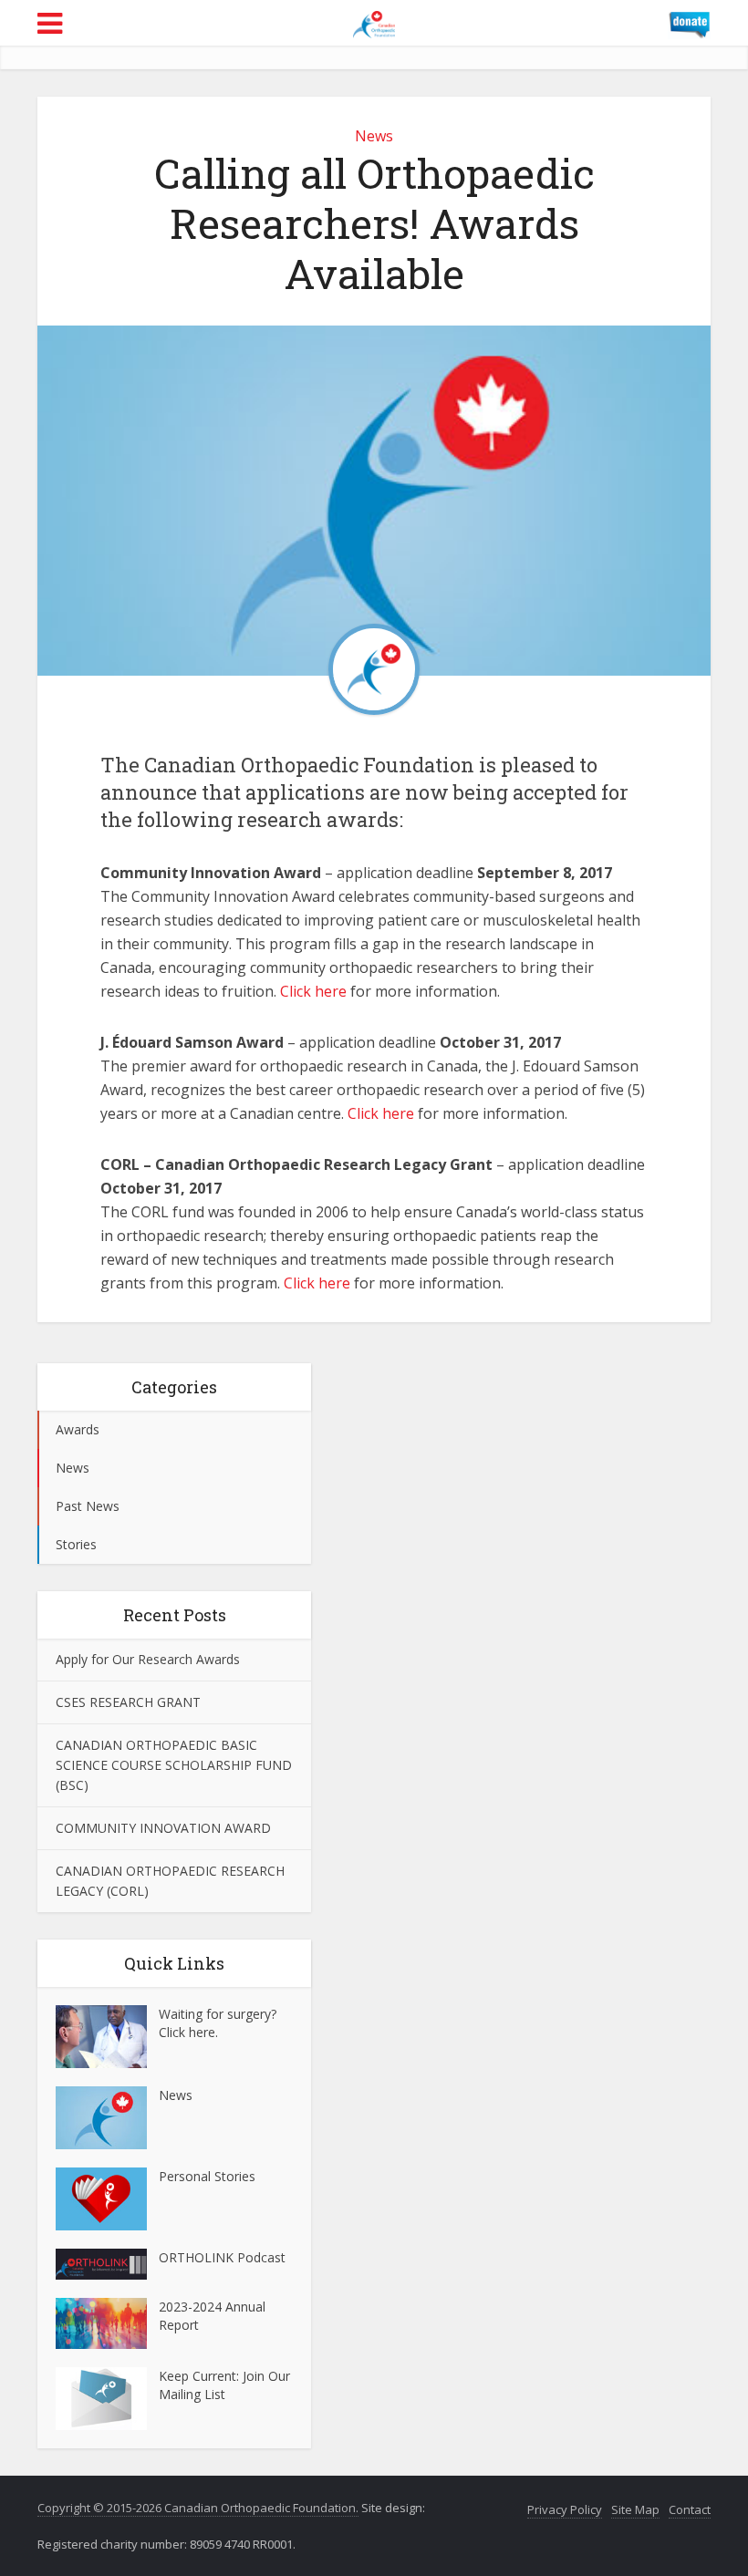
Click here (313, 991)
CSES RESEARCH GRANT (128, 1702)
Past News (88, 1506)
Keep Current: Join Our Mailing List (224, 2385)
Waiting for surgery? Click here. (218, 2023)
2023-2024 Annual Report (212, 2316)
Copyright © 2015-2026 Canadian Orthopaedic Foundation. (198, 2508)
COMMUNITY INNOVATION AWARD (163, 1828)
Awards (78, 1429)
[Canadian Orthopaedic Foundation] (374, 21)
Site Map (635, 2509)
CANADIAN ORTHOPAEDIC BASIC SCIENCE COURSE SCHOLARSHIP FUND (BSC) (174, 1765)
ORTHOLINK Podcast (222, 2257)
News (374, 136)
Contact (690, 2509)
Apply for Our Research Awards (148, 1659)
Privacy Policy (565, 2509)
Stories (76, 1544)
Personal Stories (207, 2176)
